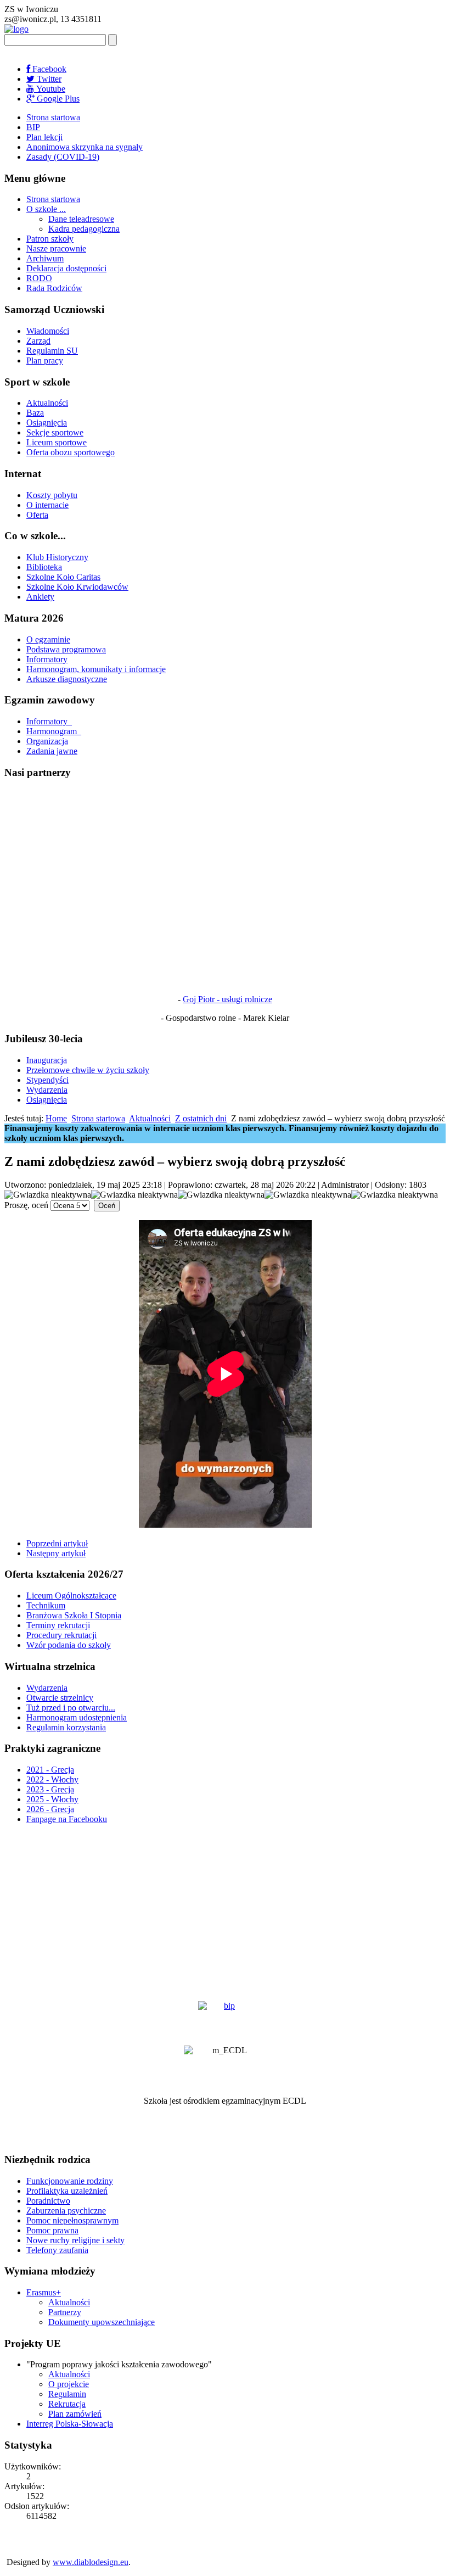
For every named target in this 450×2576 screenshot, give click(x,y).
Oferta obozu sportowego (71, 452)
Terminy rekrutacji (58, 1625)
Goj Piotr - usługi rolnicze (227, 999)
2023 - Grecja (50, 1789)
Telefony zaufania (57, 2250)
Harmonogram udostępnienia (77, 1717)
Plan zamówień (75, 2414)
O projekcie (69, 2384)
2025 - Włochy (52, 1799)
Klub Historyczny (57, 557)
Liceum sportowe (57, 442)
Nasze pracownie (56, 248)
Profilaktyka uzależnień (67, 2191)
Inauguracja (47, 1060)
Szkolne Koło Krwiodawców (77, 587)
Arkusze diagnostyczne (67, 679)
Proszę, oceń (26, 1205)
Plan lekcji (44, 137)
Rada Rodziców (54, 288)
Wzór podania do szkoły (69, 1645)
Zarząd (38, 341)
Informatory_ (49, 721)
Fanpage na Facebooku (67, 1819)
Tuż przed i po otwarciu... (71, 1708)
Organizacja (47, 741)
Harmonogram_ (54, 731)
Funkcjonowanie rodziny (70, 2181)
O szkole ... (46, 209)
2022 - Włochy (52, 1779)
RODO (39, 278)
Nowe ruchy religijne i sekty (75, 2240)
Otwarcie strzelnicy (60, 1698)
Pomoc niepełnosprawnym (72, 2220)
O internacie (47, 505)
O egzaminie (48, 639)
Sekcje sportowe (55, 432)
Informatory (47, 659)
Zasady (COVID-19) (63, 157)
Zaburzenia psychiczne (66, 2211)
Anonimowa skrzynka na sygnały (85, 147)
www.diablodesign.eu (91, 2562)
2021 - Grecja (50, 1770)
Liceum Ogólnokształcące (71, 1596)
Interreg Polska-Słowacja (70, 2424)
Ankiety (40, 597)
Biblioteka (44, 567)
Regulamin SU (52, 351)
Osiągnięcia (47, 423)
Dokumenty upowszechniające (102, 2322)
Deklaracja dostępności (66, 268)
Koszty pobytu (52, 495)
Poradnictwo (48, 2201)
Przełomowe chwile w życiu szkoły (88, 1070)
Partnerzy (65, 2312)
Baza (35, 413)
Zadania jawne (52, 751)
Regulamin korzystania (66, 1727)
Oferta (37, 515)
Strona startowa (53, 117)
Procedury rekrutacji (61, 1635)
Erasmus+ (44, 2292)
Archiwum (45, 258)
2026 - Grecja (50, 1809)
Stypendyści (47, 1080)
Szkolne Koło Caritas (63, 577)
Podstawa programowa (66, 649)
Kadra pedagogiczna (84, 229)
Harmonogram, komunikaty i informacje (96, 669)
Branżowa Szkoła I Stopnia (74, 1615)
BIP (33, 127)
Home (56, 1118)
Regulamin (67, 2394)
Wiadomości (48, 331)
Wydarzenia (47, 1090)
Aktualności (47, 403)
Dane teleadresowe (81, 219)
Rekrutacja (67, 2404)
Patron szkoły (50, 239)
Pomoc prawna (52, 2230)
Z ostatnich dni (201, 1118)
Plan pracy (45, 361)
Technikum (46, 1605)
